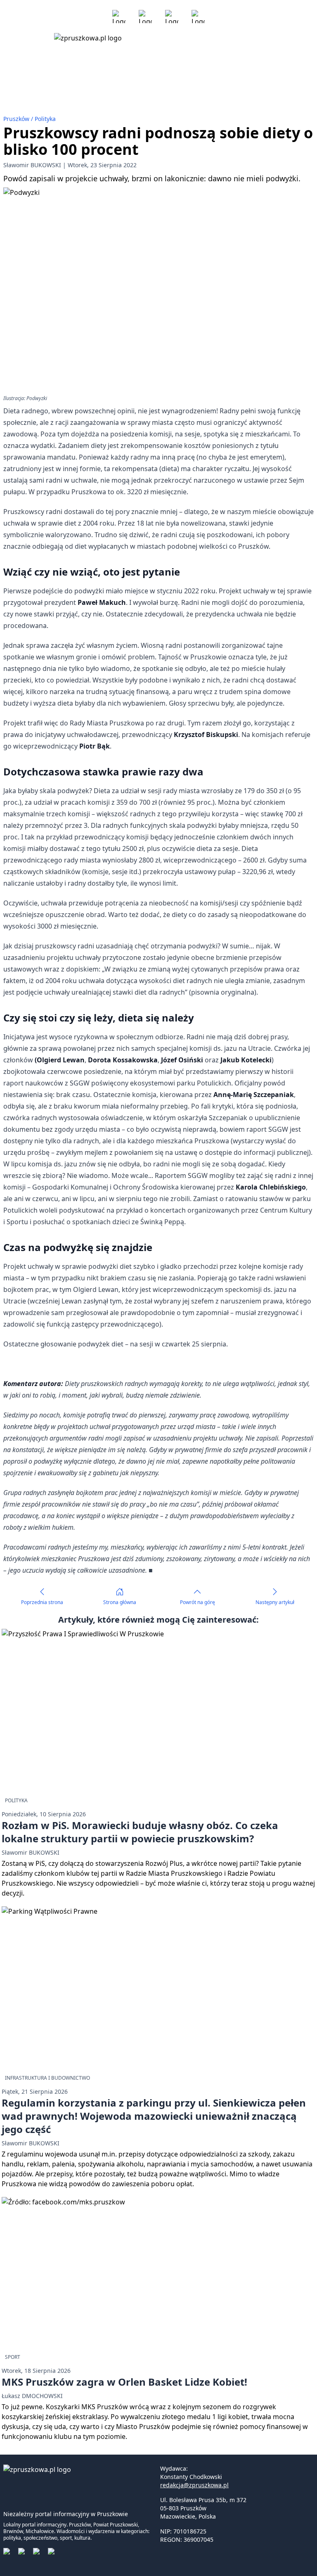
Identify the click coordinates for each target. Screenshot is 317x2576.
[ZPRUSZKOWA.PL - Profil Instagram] (145, 17)
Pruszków (17, 119)
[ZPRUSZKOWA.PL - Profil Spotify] (198, 17)
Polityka (45, 119)
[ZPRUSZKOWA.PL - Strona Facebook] (119, 17)
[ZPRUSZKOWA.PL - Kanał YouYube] (172, 17)
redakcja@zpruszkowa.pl (194, 2485)
